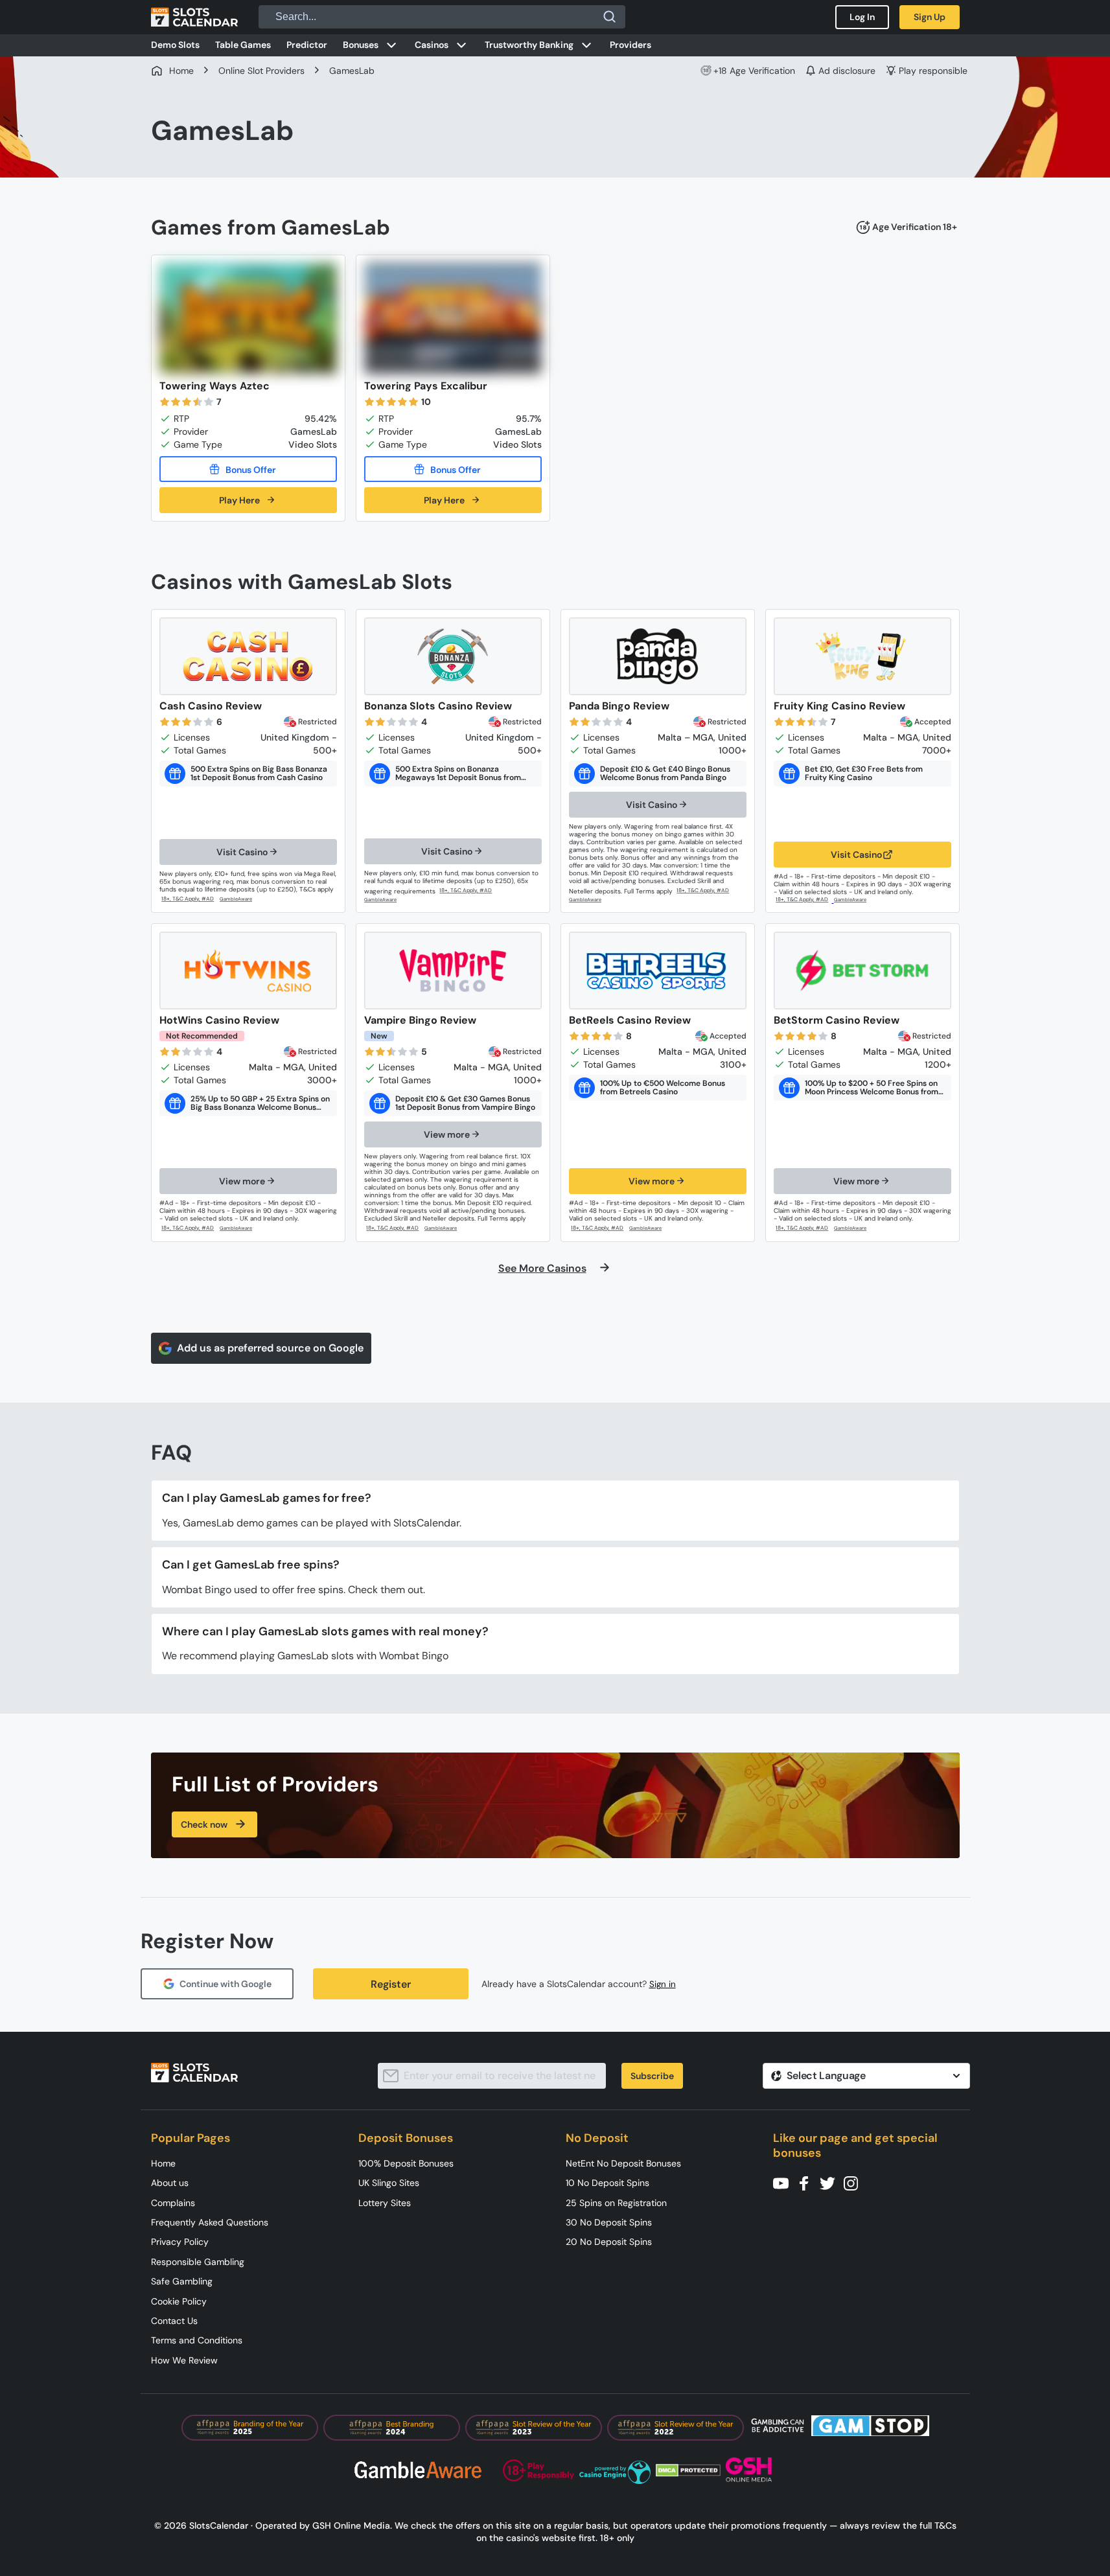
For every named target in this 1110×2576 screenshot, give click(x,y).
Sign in (663, 1984)
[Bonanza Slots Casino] (453, 656)
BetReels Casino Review (630, 1020)
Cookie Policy (179, 2301)
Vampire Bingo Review (420, 1020)
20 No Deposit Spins (609, 2242)
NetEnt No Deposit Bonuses (623, 2163)
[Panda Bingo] (658, 656)
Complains (173, 2203)
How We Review (184, 2360)
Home (163, 2163)
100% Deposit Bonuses (406, 2163)
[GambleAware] (243, 900)
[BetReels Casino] (658, 971)
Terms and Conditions (197, 2340)
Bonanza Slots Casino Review (438, 706)
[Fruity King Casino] (862, 656)
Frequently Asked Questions (210, 2222)
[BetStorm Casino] (862, 971)
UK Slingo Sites (389, 2183)
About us (170, 2183)
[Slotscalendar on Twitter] (831, 2182)
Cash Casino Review (211, 706)
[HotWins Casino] (248, 971)
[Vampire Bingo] (453, 971)
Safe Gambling (182, 2281)
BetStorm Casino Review (837, 1020)
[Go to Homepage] (194, 17)
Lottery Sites (385, 2203)
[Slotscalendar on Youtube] (785, 2182)
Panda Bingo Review (619, 706)
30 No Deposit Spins (609, 2222)
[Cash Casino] (248, 656)
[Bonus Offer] (248, 469)
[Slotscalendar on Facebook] (808, 2182)
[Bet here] (189, 899)
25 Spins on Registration (616, 2203)
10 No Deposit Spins (607, 2183)
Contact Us (174, 2321)
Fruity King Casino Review (839, 706)
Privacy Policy (180, 2242)
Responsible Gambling (198, 2262)
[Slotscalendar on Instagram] (855, 2182)
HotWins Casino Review (219, 1020)
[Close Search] (610, 17)
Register (391, 1984)
